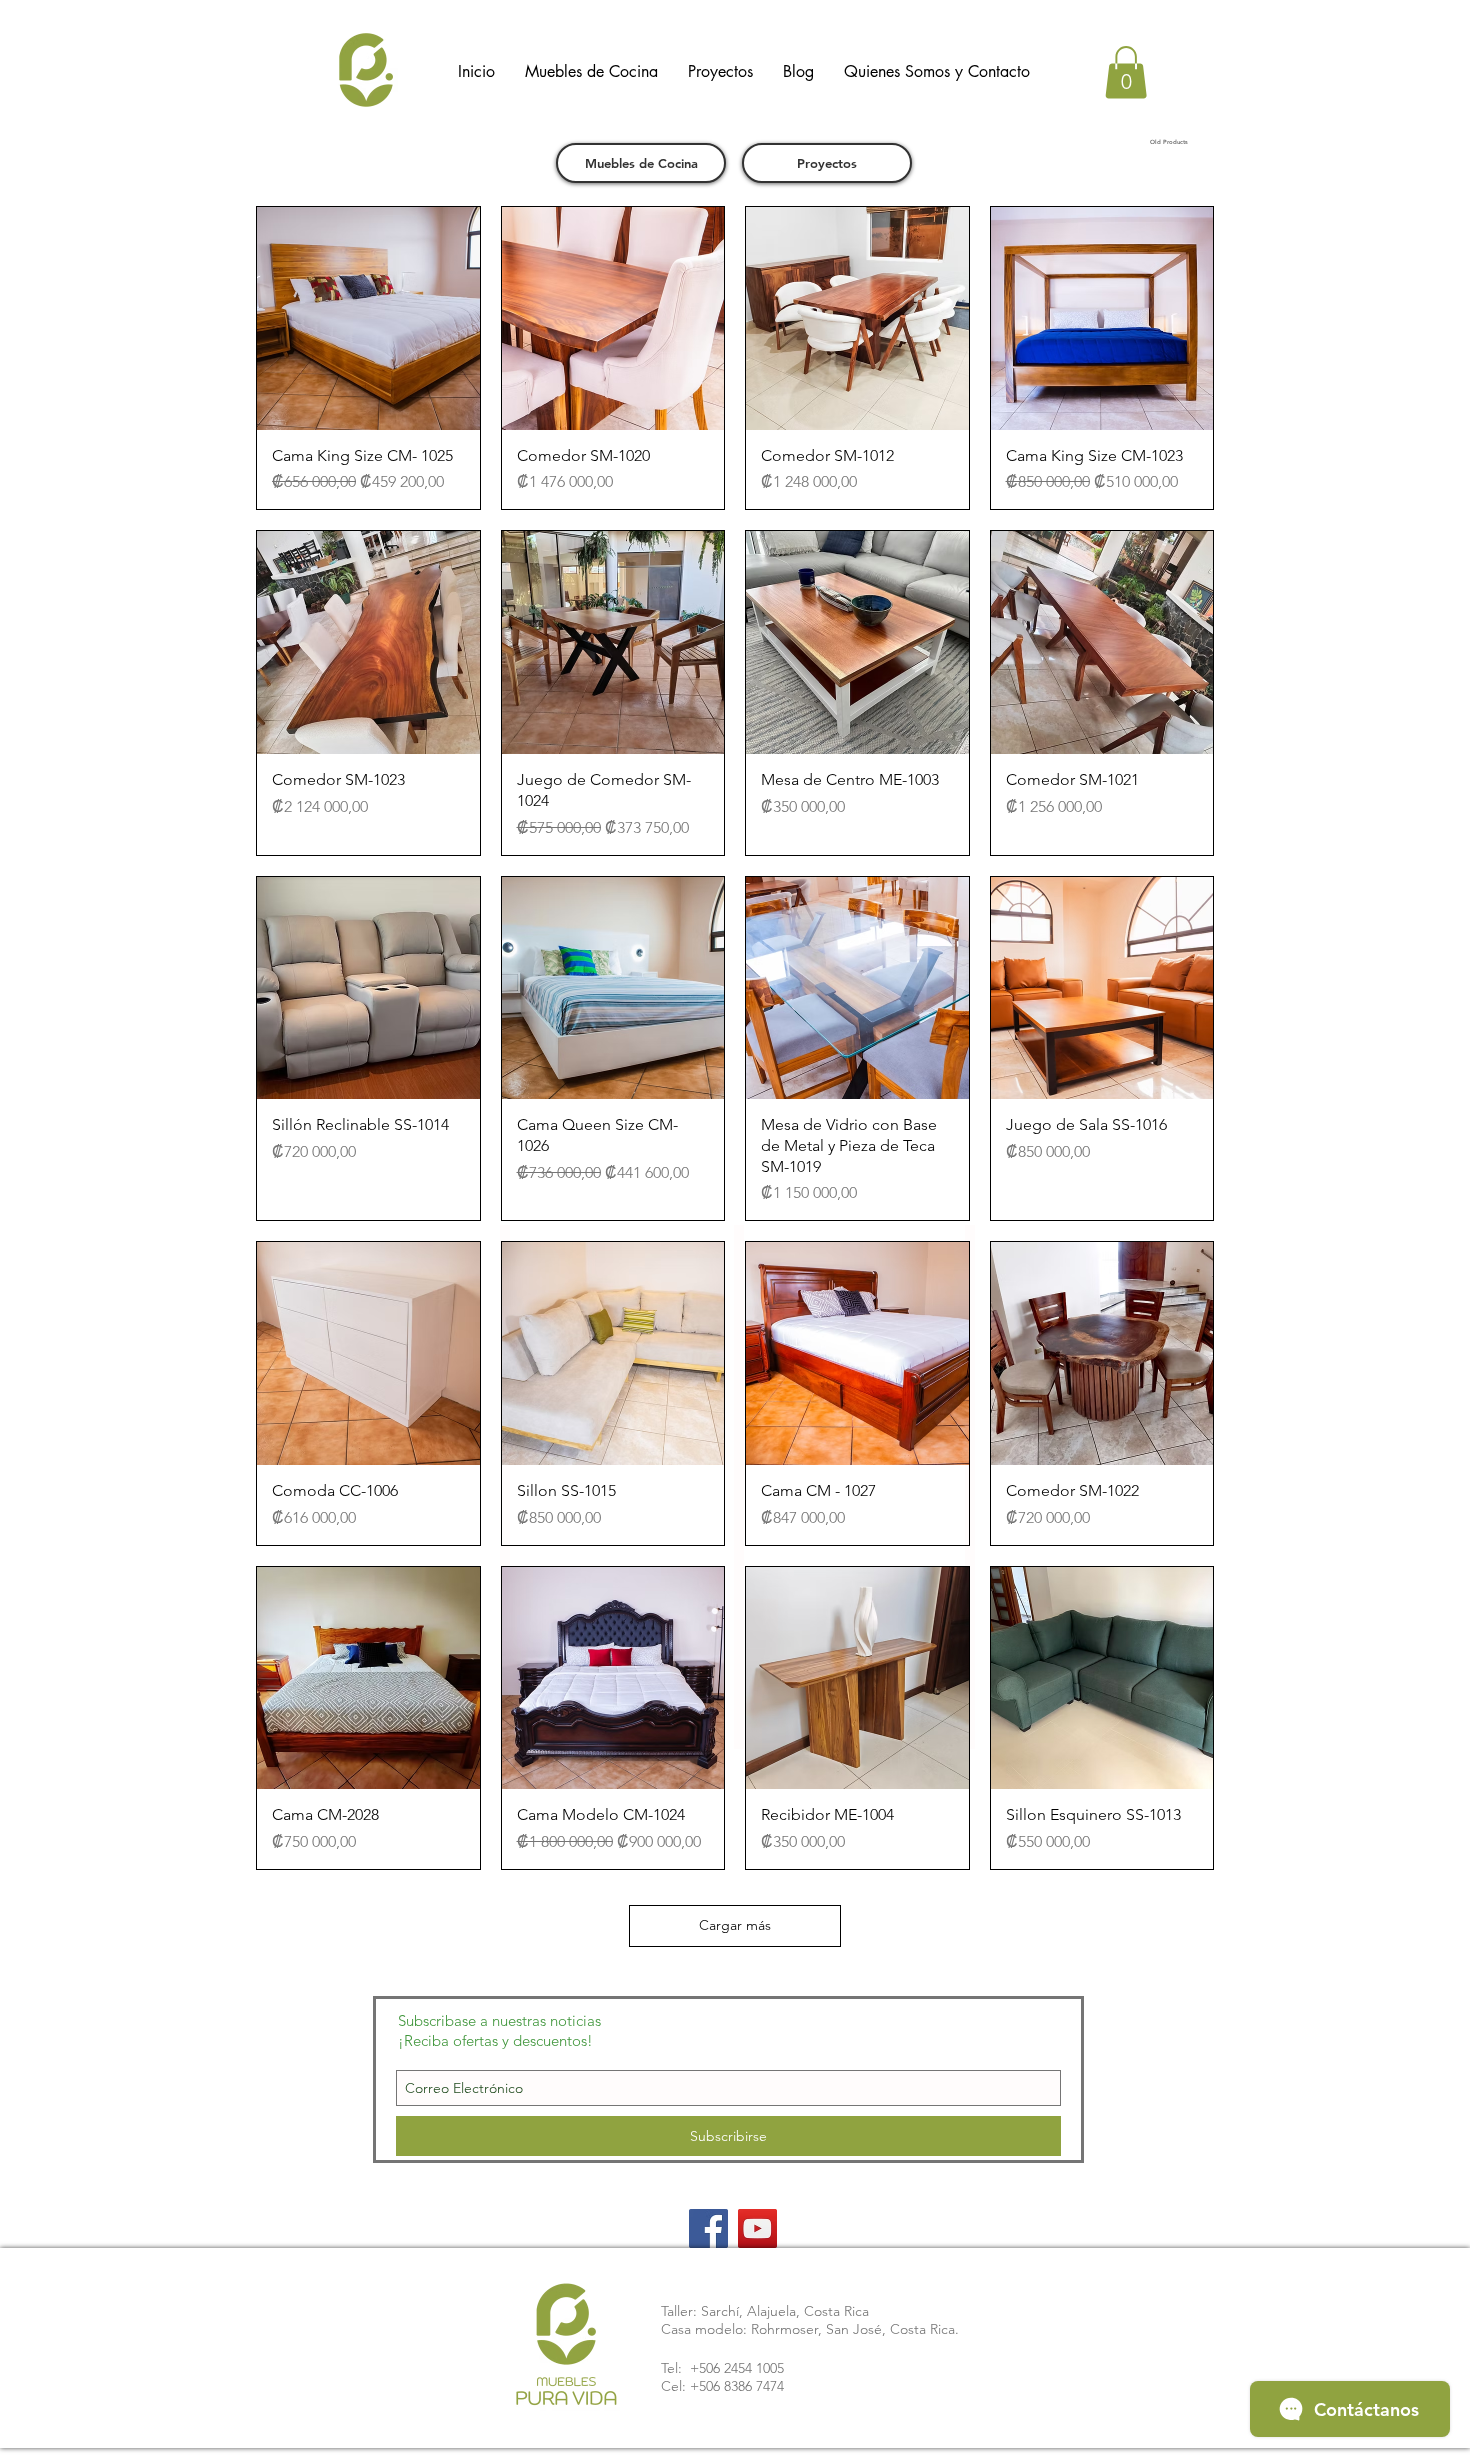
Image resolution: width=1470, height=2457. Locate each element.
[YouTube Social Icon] (757, 2228)
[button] (1126, 72)
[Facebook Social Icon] (708, 2228)
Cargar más (735, 1925)
